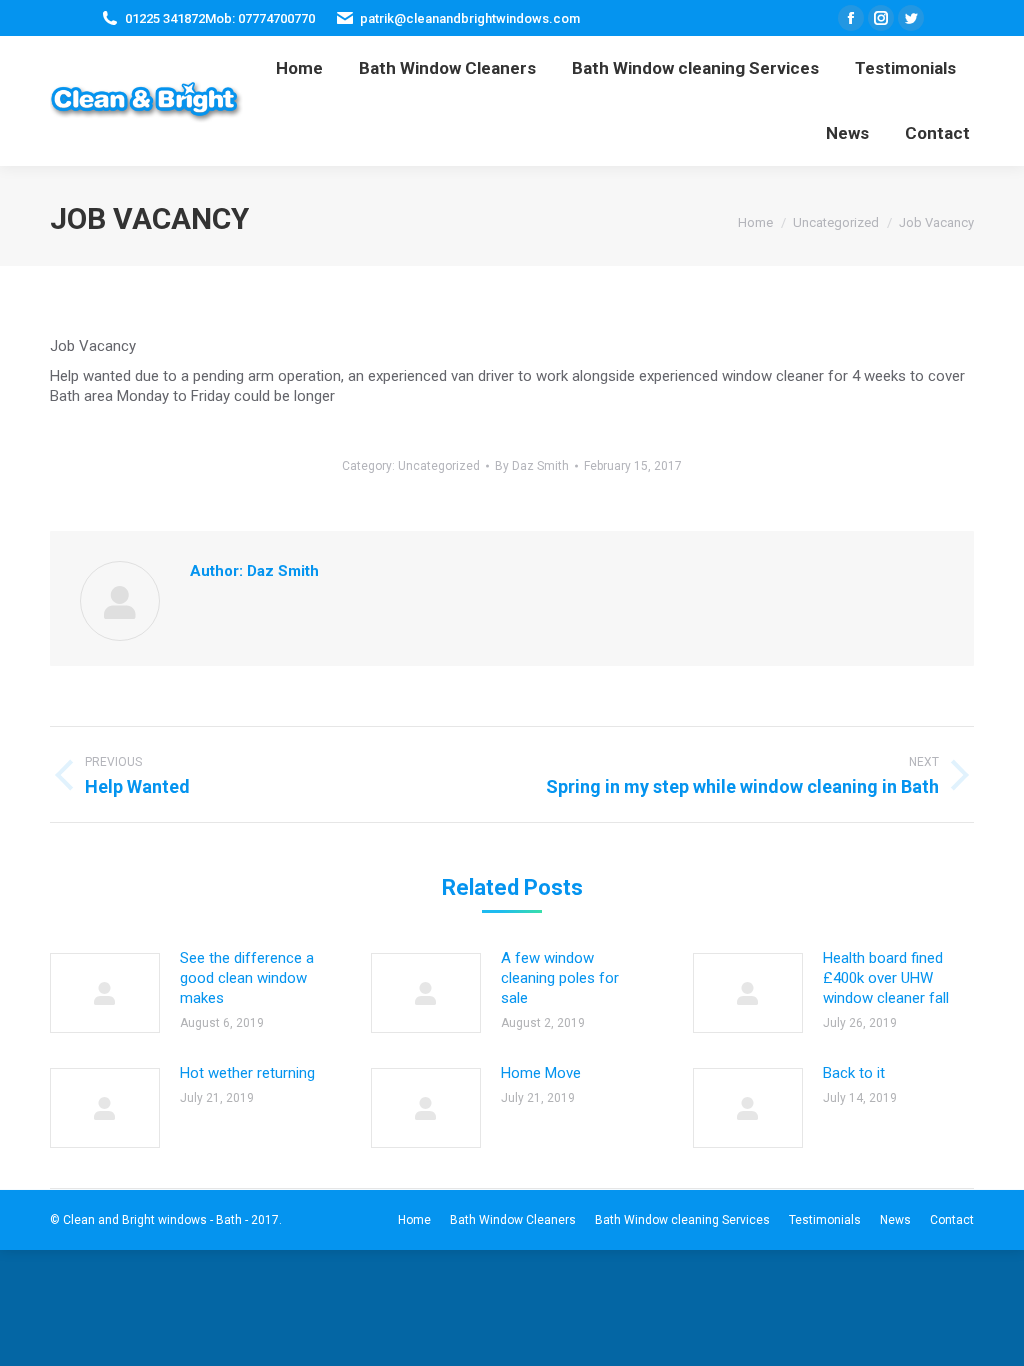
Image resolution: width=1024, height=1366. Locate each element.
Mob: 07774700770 (260, 18)
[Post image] (105, 993)
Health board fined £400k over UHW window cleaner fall (886, 978)
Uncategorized (439, 466)
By (532, 466)
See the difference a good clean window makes (247, 978)
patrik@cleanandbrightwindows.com (470, 18)
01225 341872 (165, 18)
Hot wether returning (247, 1073)
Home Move (541, 1073)
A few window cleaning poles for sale (560, 978)
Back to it (854, 1073)
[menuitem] (299, 68)
